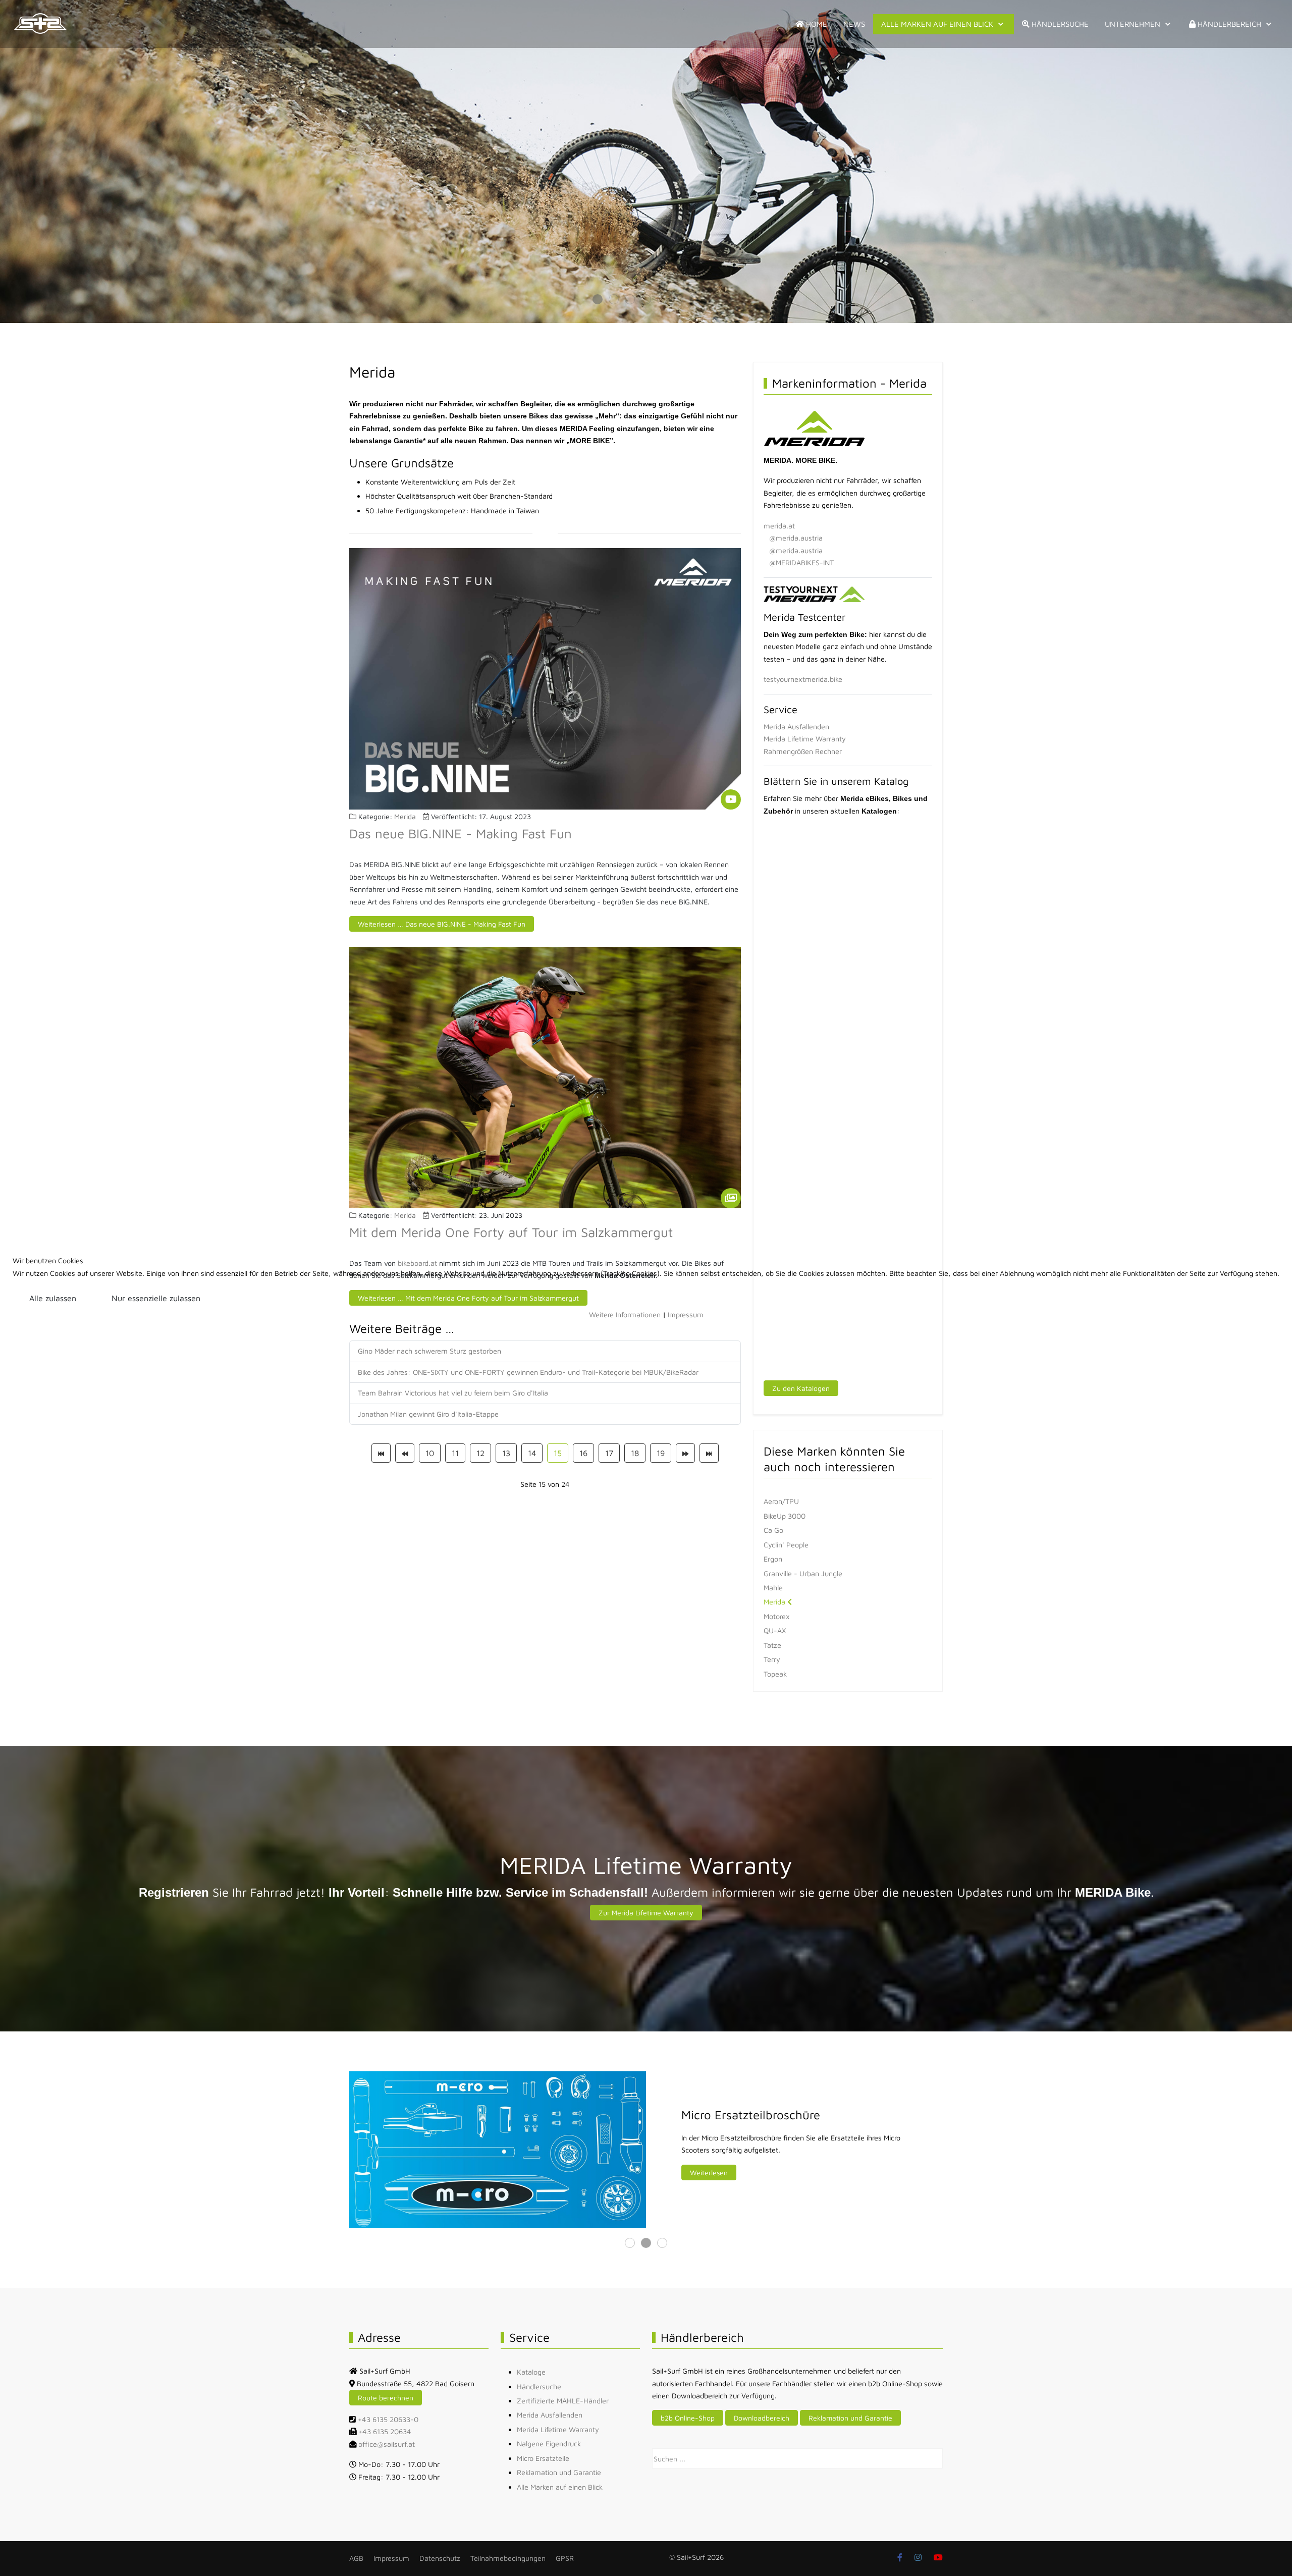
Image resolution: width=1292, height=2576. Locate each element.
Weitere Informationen (625, 1314)
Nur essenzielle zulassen (156, 1298)
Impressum (686, 1314)
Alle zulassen (53, 1298)
